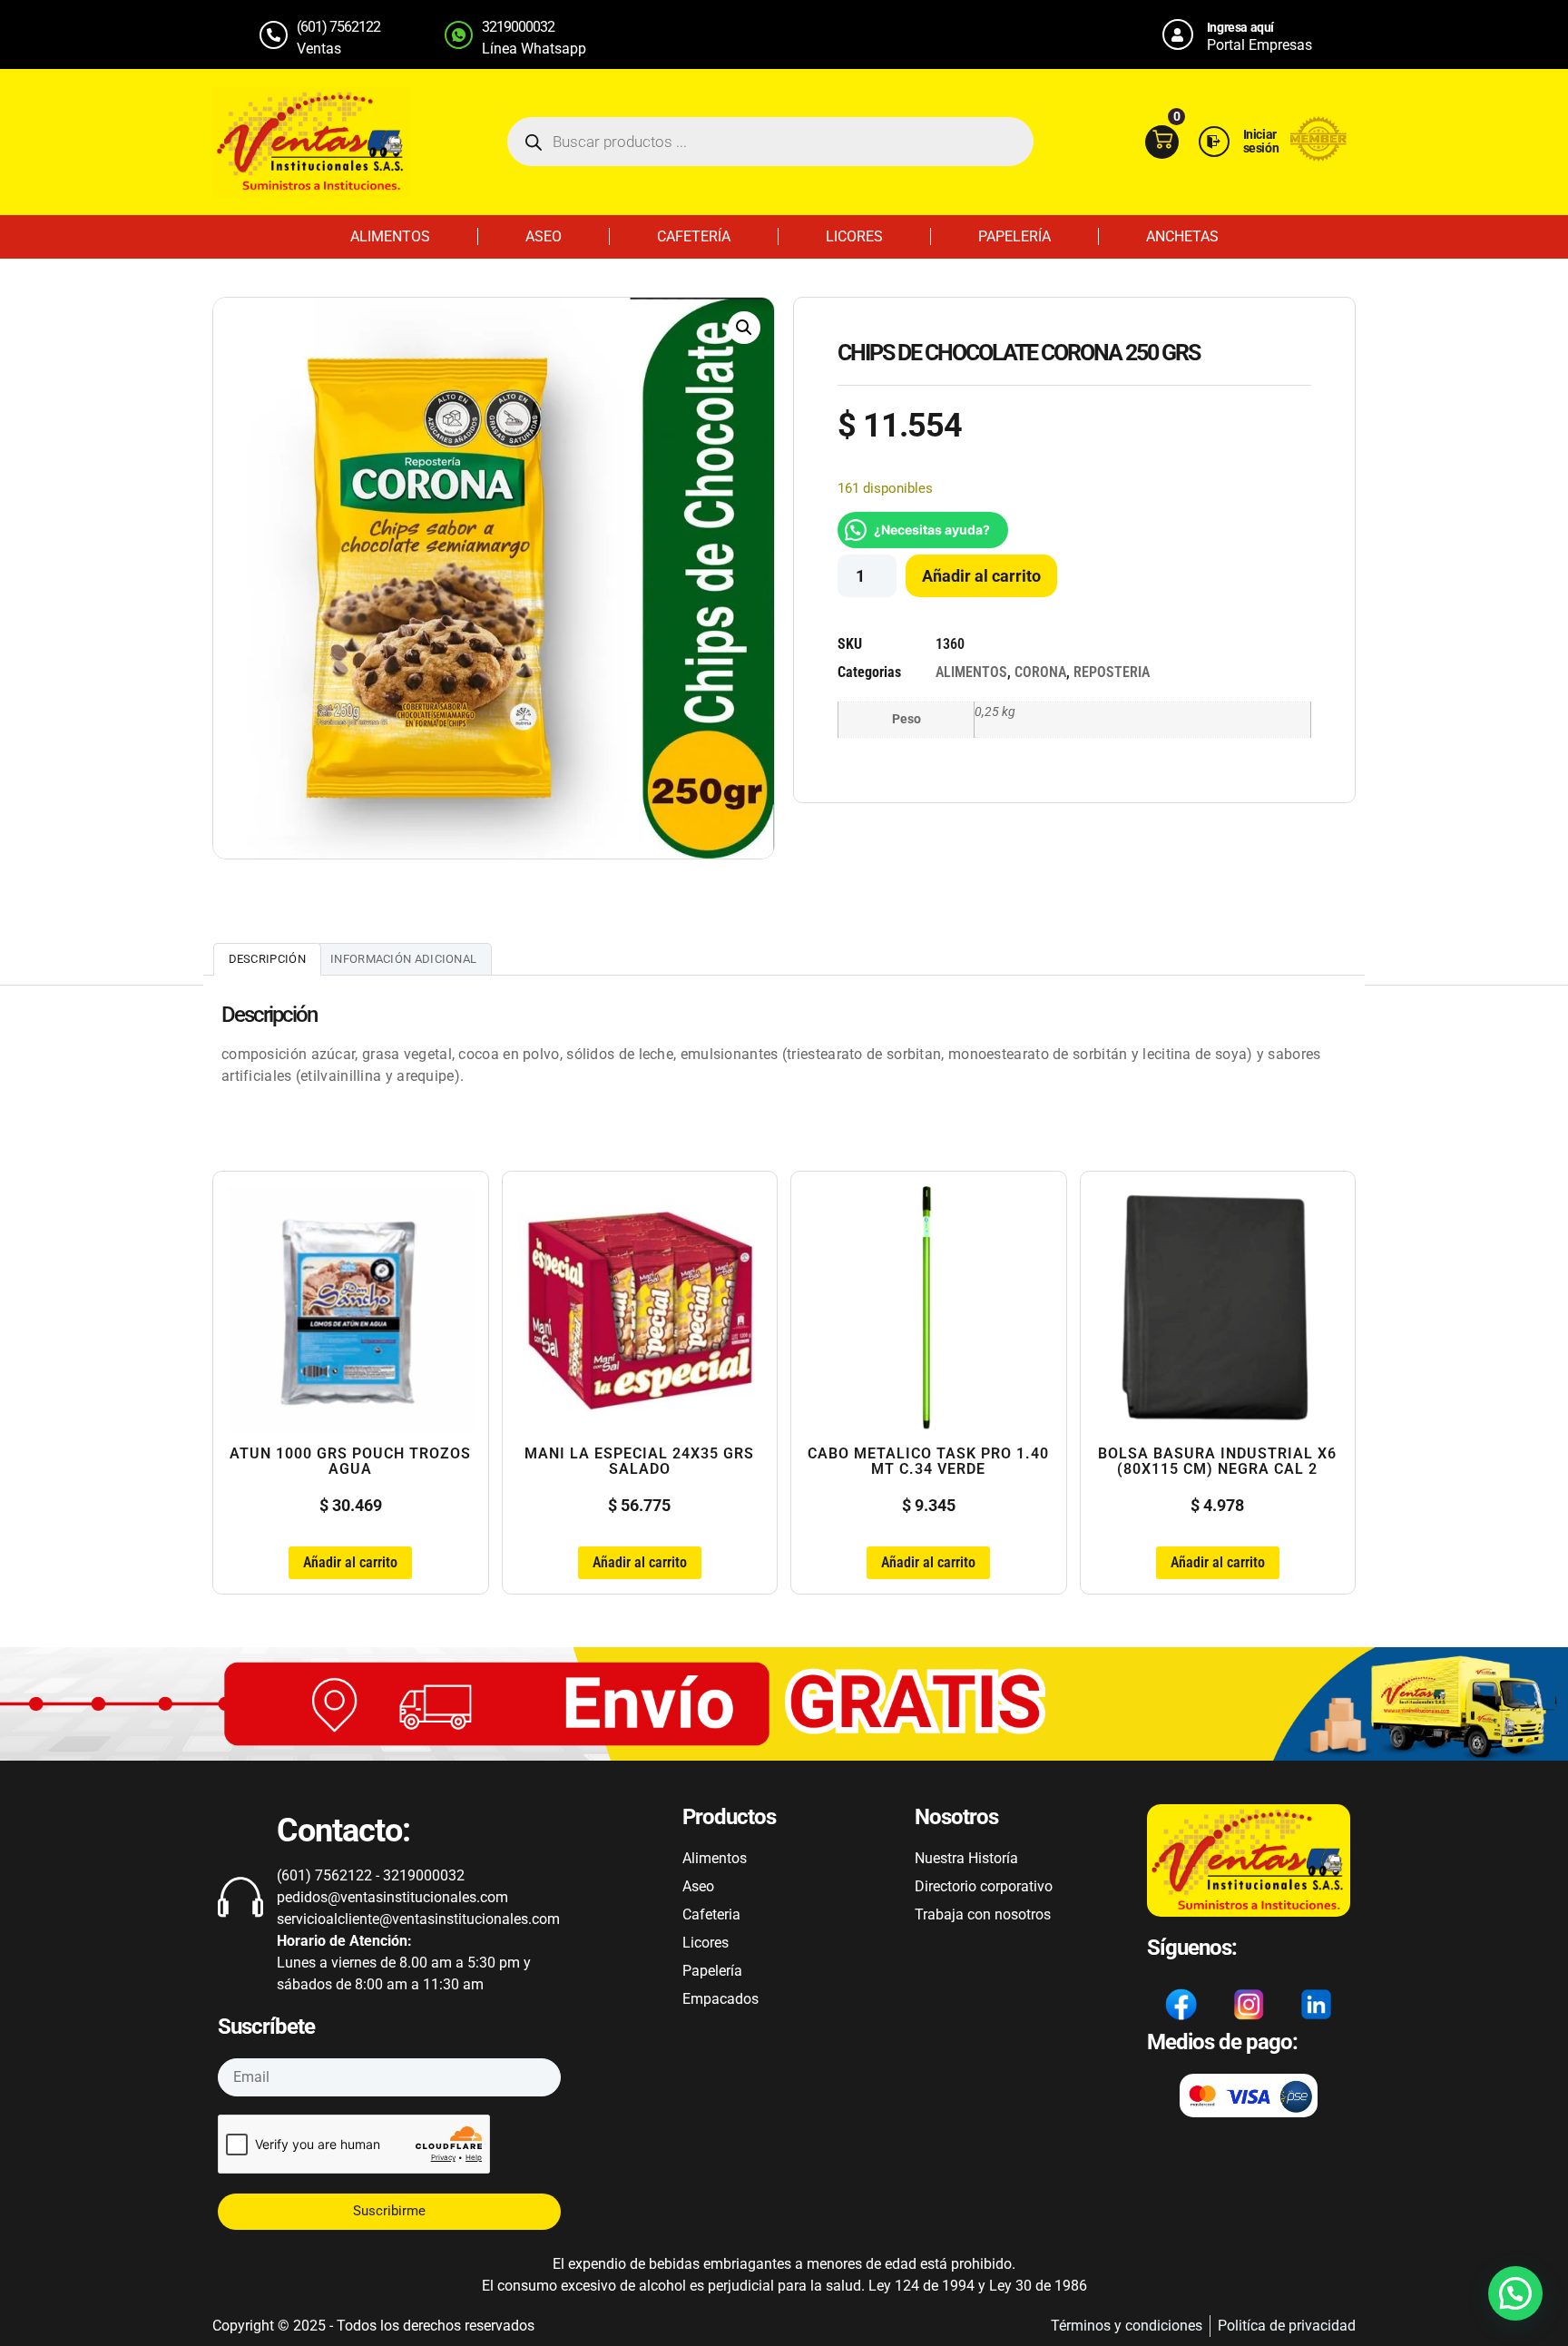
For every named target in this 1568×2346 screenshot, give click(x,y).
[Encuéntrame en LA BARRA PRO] (1318, 157)
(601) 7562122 (338, 27)
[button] (744, 328)
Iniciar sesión (1261, 141)
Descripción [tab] (267, 959)
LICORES (854, 236)
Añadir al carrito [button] (350, 1562)
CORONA (1040, 672)
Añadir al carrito (981, 576)
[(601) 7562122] (274, 35)
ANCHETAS (1182, 236)
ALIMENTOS (390, 236)
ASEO (544, 236)
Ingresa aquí (1240, 27)
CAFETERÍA (694, 236)
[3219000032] (459, 35)
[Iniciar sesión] (1214, 142)
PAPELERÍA (1014, 236)
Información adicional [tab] (403, 959)
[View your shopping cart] (1162, 142)
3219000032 (518, 27)
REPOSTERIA (1112, 672)
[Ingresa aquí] (1178, 34)
